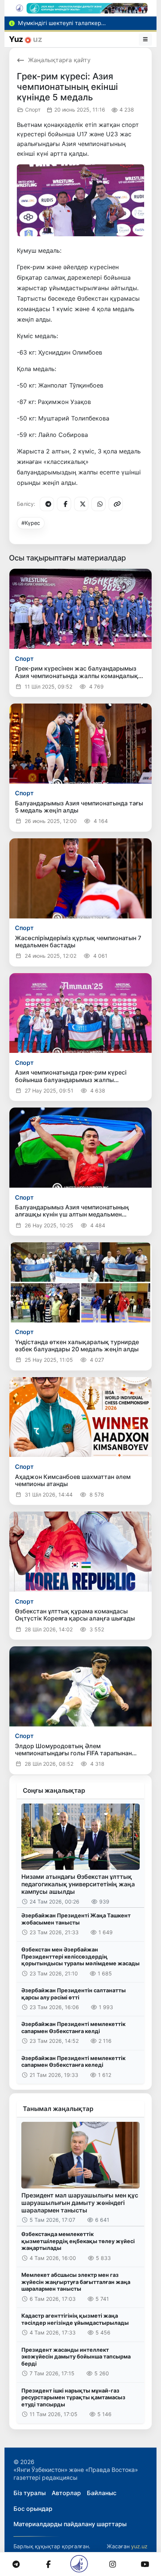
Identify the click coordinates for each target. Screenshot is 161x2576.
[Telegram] (47, 504)
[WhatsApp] (98, 504)
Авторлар (66, 2493)
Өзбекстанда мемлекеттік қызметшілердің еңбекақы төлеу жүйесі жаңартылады (78, 2241)
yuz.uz (139, 2546)
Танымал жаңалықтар (58, 2109)
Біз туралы (30, 2493)
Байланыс (102, 2493)
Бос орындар (33, 2509)
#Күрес (31, 523)
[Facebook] (64, 504)
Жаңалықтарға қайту (59, 60)
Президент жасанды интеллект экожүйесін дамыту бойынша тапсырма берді (76, 2357)
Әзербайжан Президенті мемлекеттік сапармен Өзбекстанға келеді (73, 2062)
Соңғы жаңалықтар (54, 1790)
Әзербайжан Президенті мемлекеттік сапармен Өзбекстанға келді (73, 2027)
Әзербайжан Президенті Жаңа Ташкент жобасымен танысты (76, 1919)
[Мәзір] (146, 39)
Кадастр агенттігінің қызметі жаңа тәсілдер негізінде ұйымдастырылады (75, 2319)
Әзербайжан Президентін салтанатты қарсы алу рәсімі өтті (74, 1994)
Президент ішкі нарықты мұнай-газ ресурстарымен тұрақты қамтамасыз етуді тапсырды (73, 2397)
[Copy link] (116, 504)
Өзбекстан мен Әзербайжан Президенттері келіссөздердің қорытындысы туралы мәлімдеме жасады (80, 1956)
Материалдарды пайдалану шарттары (70, 2524)
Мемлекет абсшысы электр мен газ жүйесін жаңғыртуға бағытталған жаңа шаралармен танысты (76, 2282)
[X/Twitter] (81, 504)
